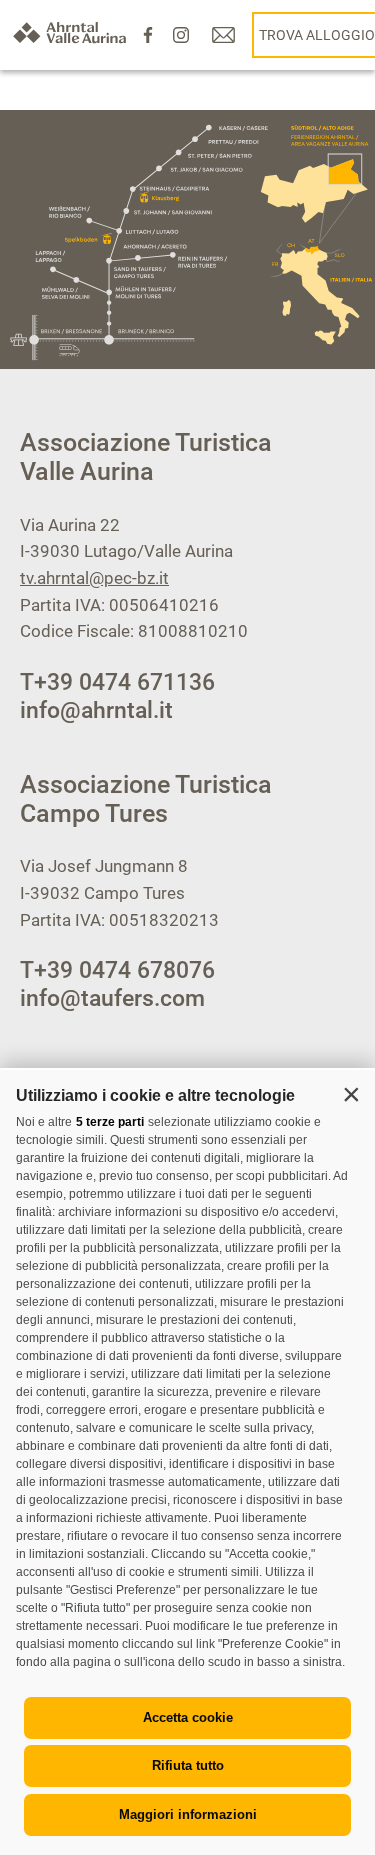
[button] (351, 1094)
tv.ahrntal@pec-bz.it (94, 578)
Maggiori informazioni (188, 1814)
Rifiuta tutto (188, 1765)
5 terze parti (110, 1122)
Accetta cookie (188, 1717)
